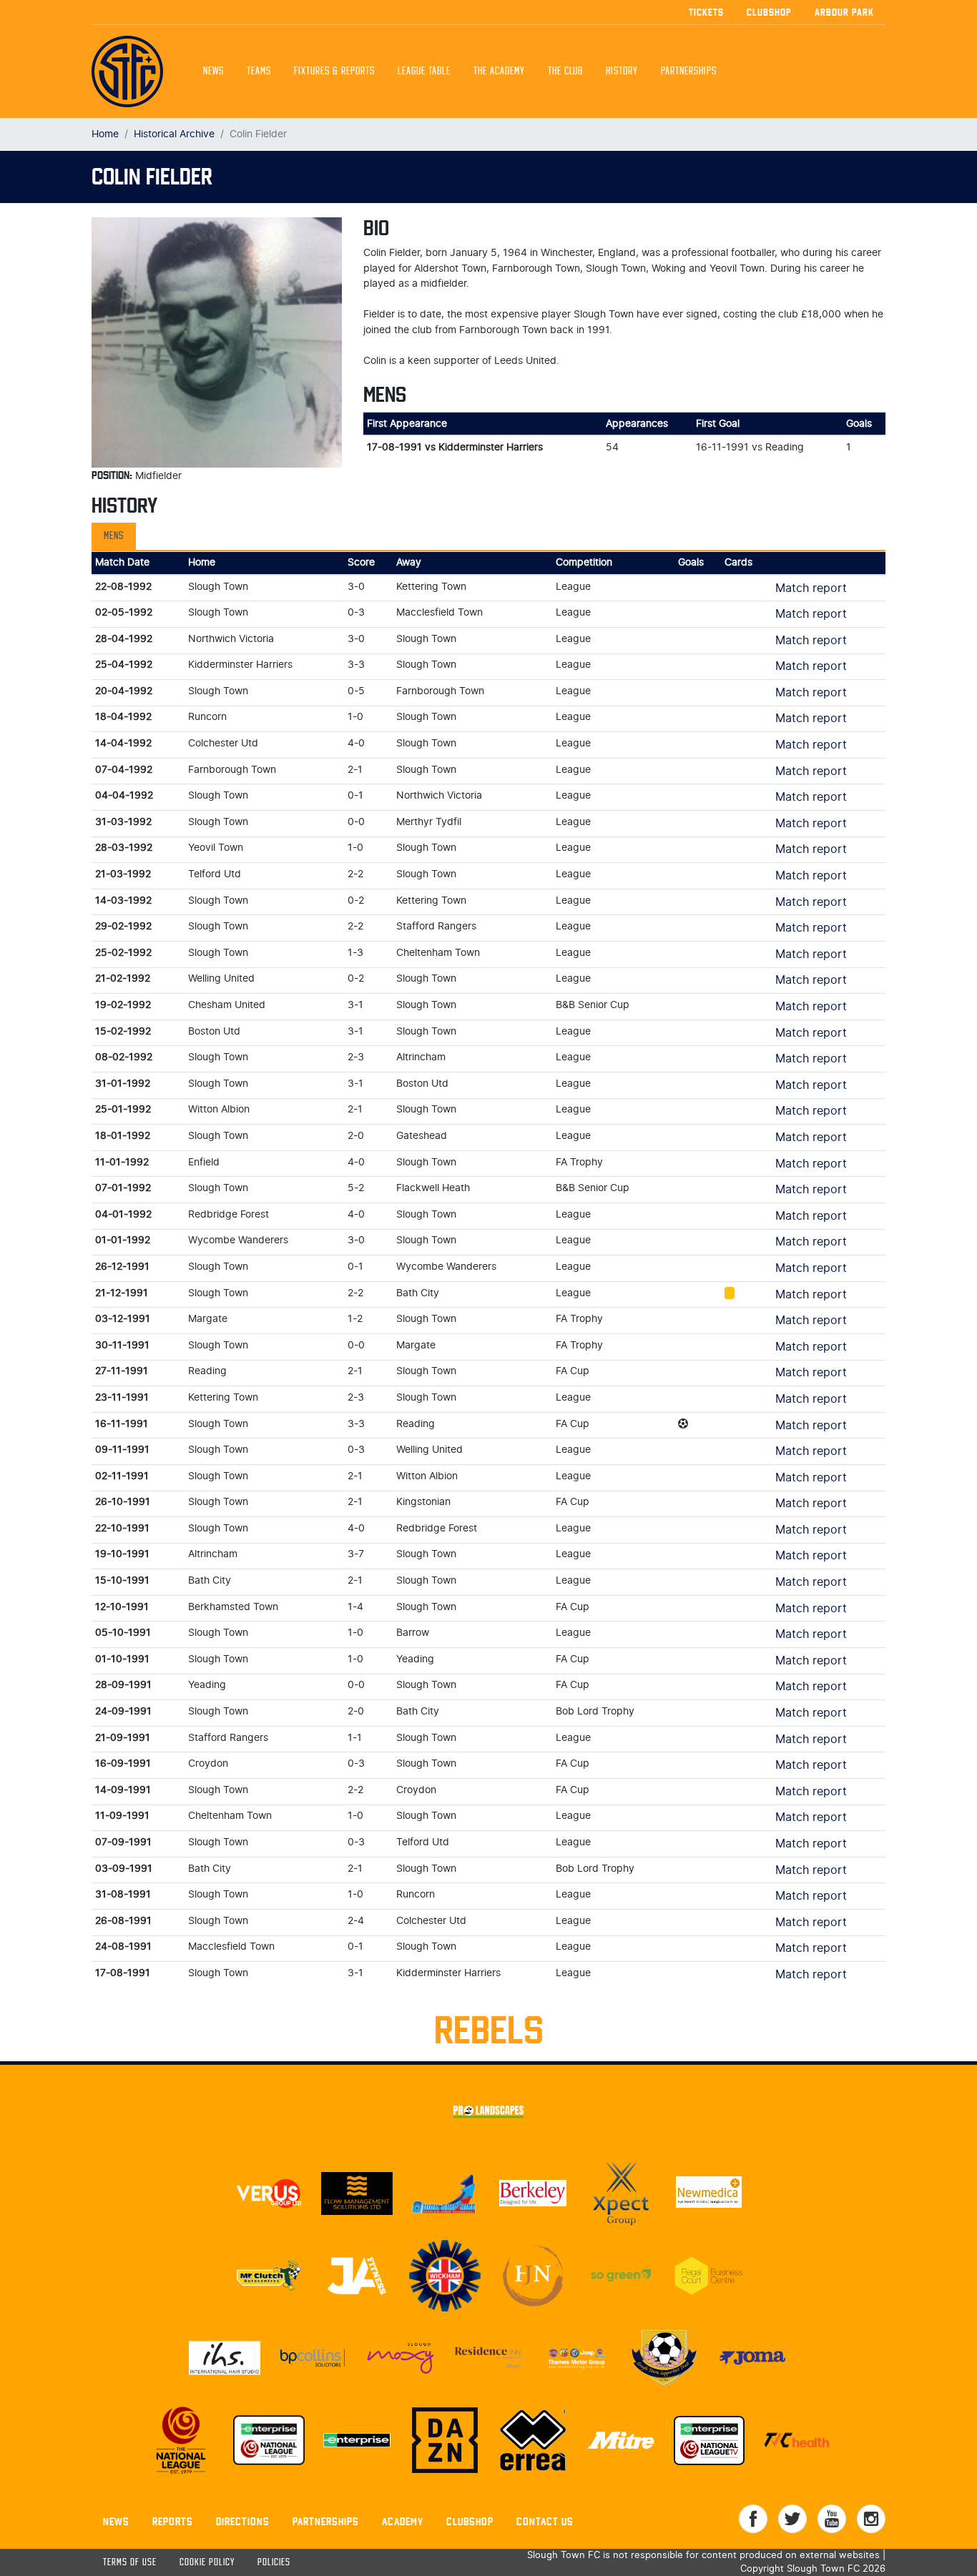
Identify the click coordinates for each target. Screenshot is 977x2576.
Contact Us (545, 2521)
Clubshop (769, 12)
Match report (811, 588)
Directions (243, 2521)
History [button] (622, 71)
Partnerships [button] (689, 71)
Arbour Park (844, 12)
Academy (403, 2521)
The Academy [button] (499, 71)
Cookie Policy (207, 2563)
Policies (274, 2563)
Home (105, 134)
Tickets (706, 12)
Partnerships (326, 2521)
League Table (424, 71)
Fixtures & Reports (334, 71)
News (213, 71)
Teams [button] (259, 71)
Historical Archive (174, 134)
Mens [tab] (114, 536)
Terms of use (130, 2563)
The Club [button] (565, 71)
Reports (173, 2521)
